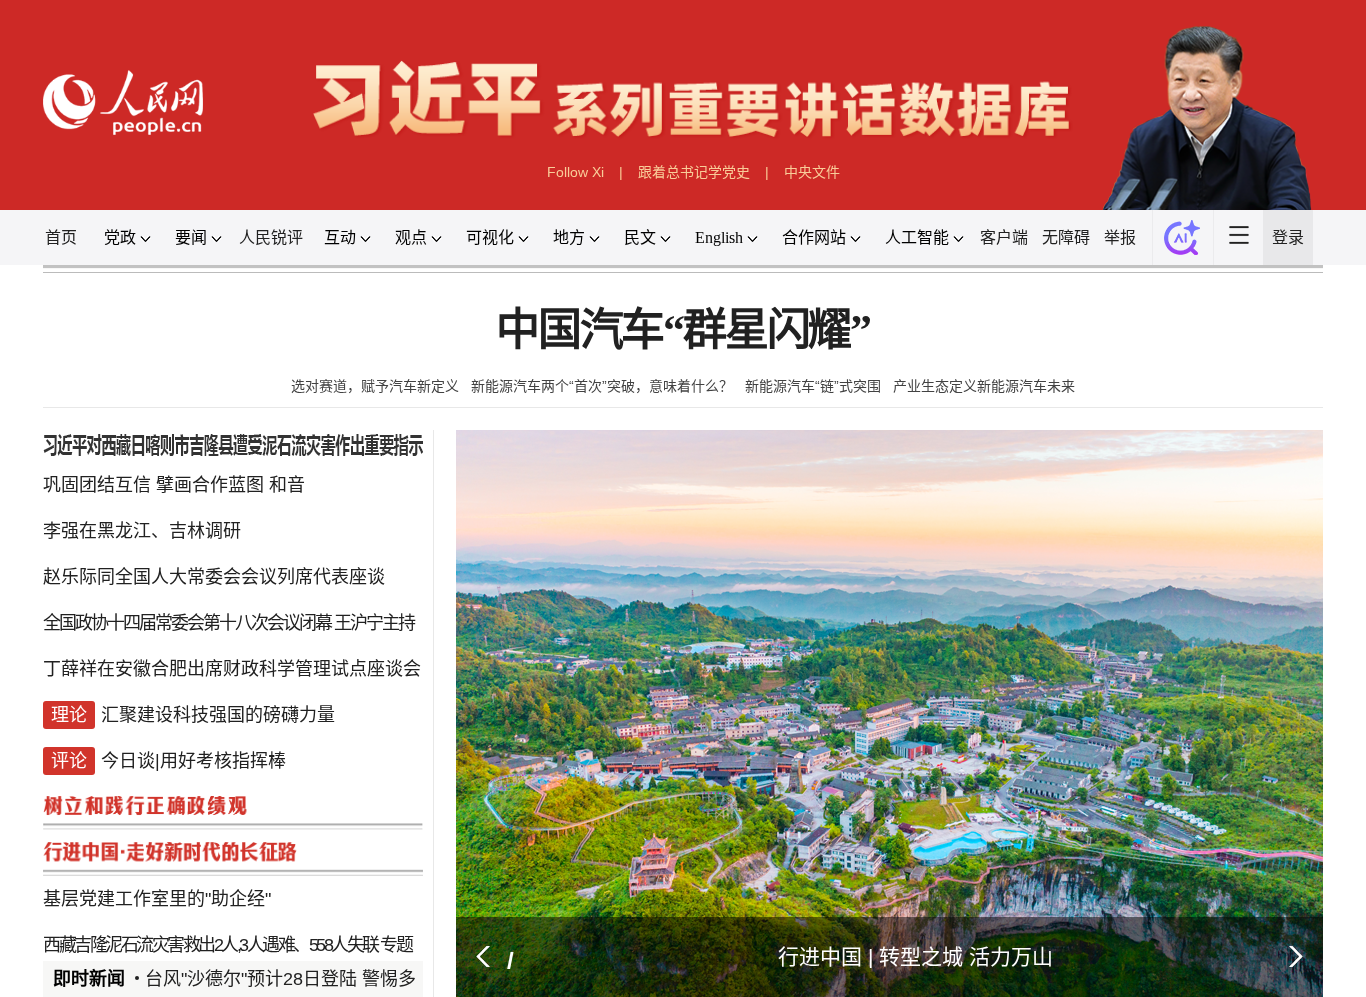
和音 (287, 485)
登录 (1288, 237)
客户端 (1004, 237)
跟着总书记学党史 (694, 172)
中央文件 (812, 172)
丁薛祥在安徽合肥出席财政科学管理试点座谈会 (232, 669)
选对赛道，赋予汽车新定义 (375, 386)
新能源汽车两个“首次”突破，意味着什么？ (602, 386)
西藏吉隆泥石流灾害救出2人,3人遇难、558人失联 (210, 945)
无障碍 (1066, 237)
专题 (395, 945)
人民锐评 (271, 237)
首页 (61, 237)
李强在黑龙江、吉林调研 (142, 531)
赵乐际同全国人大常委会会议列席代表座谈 (214, 577)
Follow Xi (575, 172)
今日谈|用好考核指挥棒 (193, 761)
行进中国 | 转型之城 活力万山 (915, 956)
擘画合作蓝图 (210, 485)
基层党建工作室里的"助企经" (157, 899)
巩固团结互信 (97, 485)
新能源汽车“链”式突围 (813, 386)
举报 (1120, 237)
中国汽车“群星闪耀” (683, 330)
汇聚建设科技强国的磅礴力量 (218, 715)
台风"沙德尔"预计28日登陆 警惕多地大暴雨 (316, 979)
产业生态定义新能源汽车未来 (984, 386)
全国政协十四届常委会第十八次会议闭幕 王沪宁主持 (228, 623)
